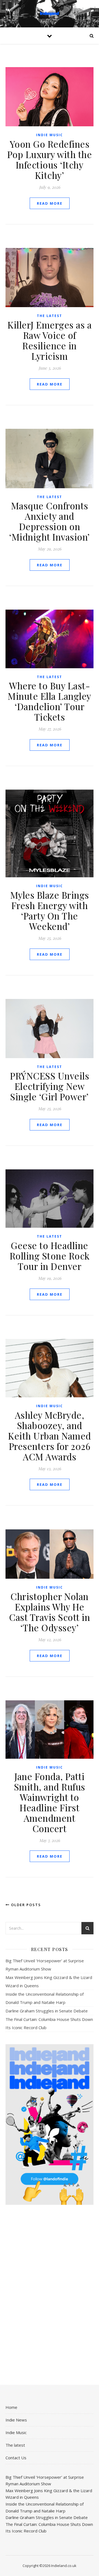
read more (50, 203)
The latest (50, 316)
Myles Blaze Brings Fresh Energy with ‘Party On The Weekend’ (50, 910)
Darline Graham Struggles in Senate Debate (47, 2011)
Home (11, 2407)
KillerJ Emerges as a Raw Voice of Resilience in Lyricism (50, 340)
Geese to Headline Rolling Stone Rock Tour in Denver (50, 1256)
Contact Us (16, 2458)
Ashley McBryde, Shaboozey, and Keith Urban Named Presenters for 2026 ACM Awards (50, 1436)
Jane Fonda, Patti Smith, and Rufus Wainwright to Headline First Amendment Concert (50, 1802)
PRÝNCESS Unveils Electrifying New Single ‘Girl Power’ (50, 1086)
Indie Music (50, 135)
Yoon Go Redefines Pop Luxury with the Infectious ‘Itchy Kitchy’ (50, 159)
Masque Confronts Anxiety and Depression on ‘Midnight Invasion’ (50, 521)
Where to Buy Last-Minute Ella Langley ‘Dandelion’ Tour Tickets (50, 701)
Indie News (16, 2420)
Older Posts (25, 1905)
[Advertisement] (50, 231)
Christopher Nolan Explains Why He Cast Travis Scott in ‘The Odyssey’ (50, 1612)
